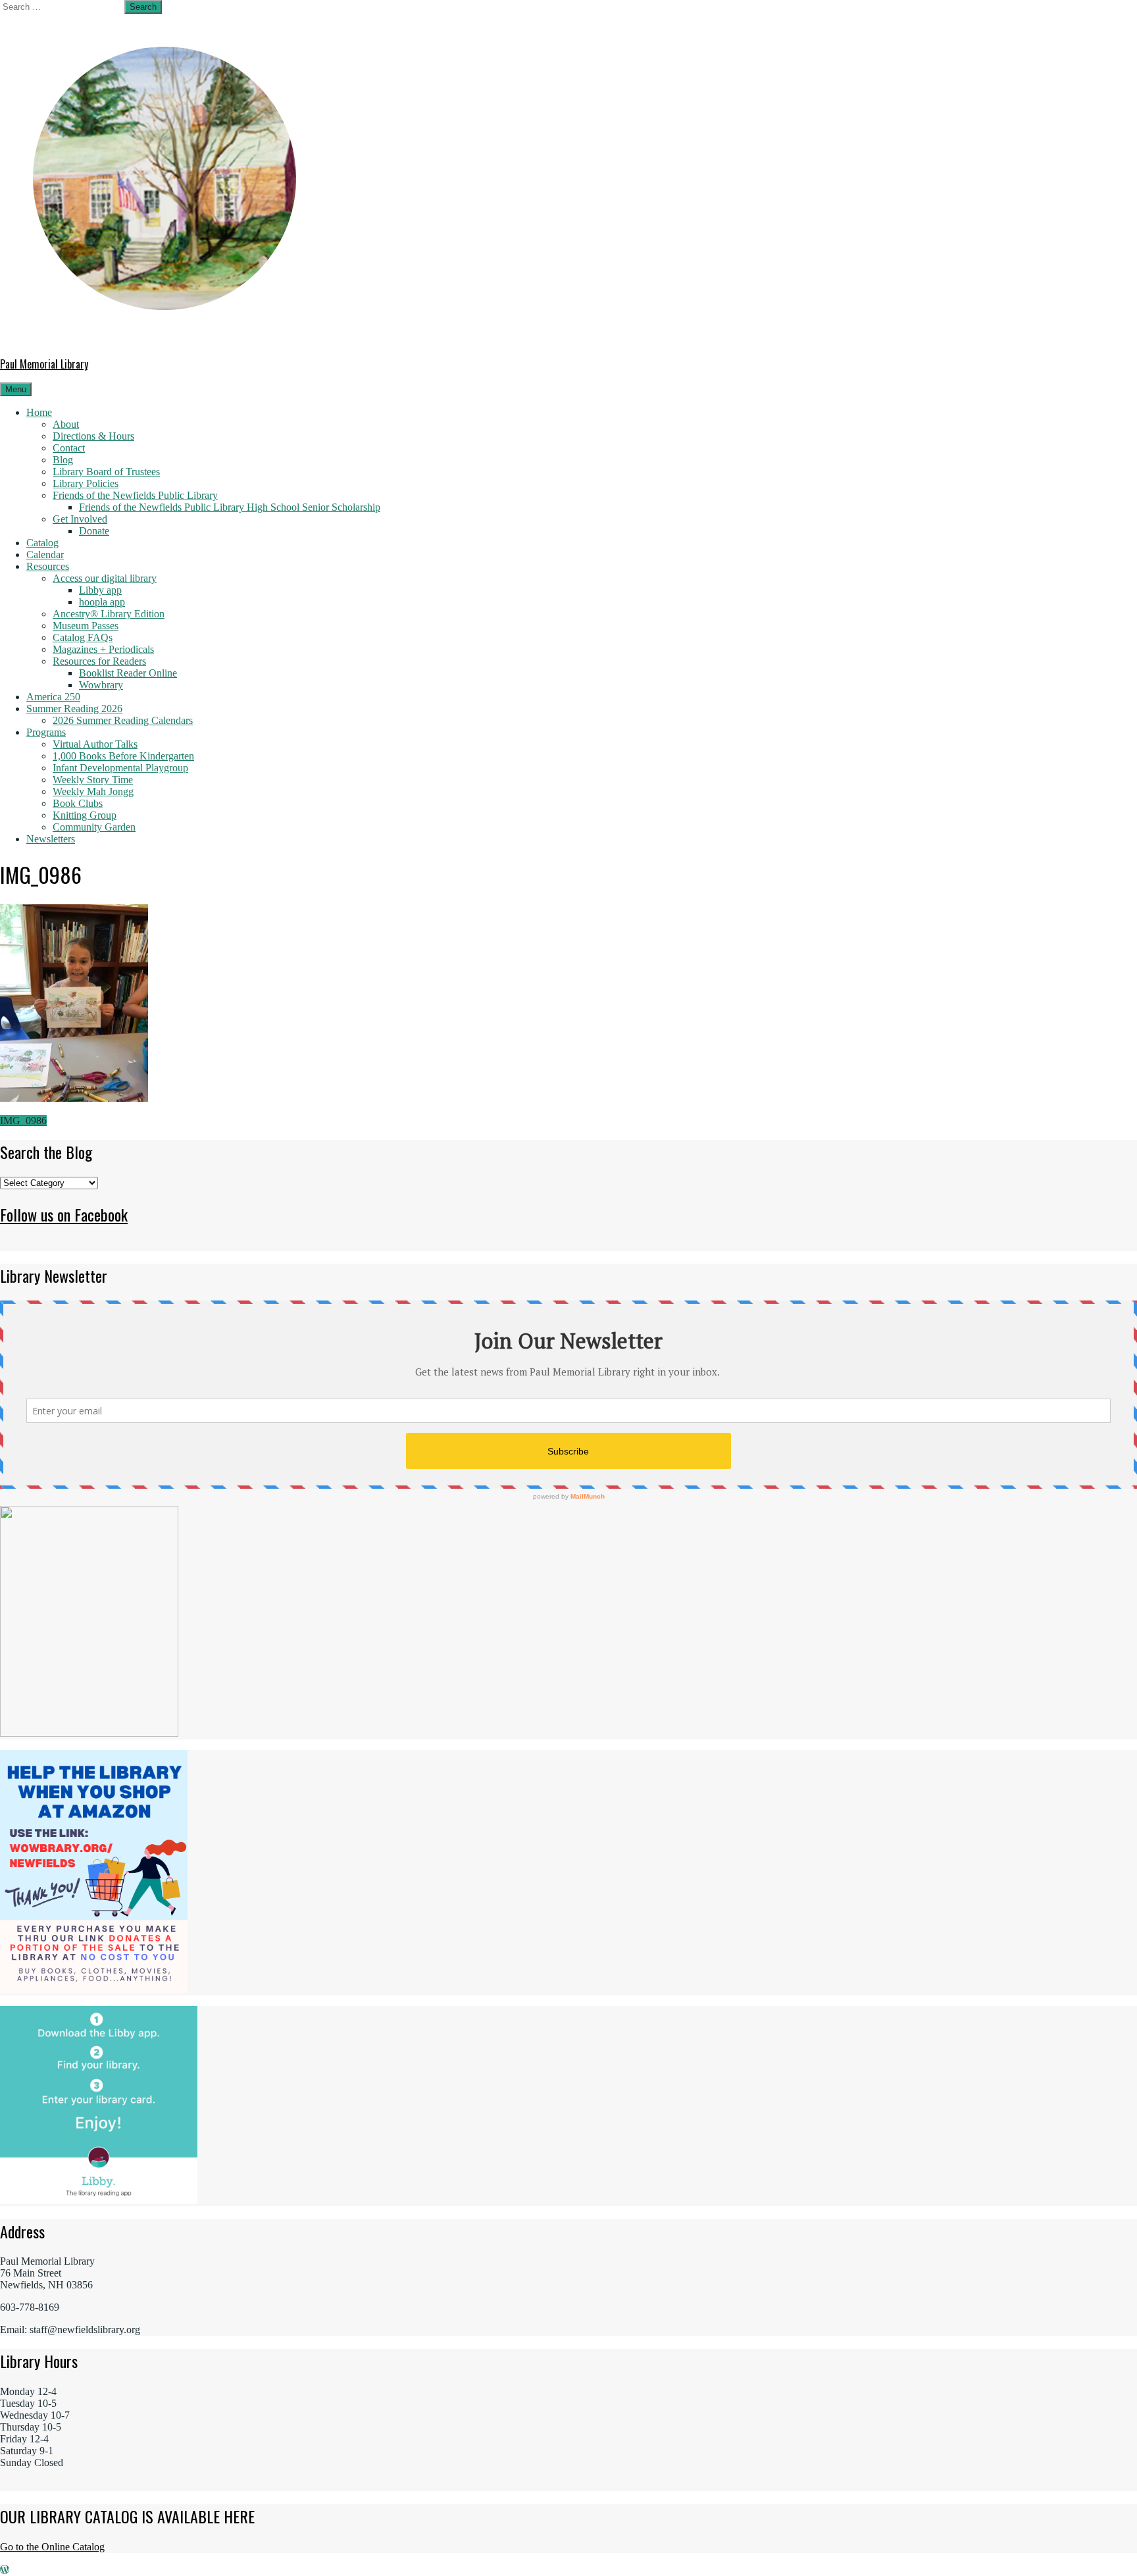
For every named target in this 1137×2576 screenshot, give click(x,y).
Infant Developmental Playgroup (120, 768)
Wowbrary (101, 685)
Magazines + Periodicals (103, 649)
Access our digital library (105, 578)
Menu (16, 389)
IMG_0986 (23, 1121)
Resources (48, 566)
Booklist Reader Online (128, 673)
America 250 (53, 697)
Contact (69, 448)
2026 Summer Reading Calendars (123, 720)
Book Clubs (78, 803)
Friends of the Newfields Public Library (135, 495)
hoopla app (102, 602)
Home (39, 412)
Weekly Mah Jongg (93, 791)
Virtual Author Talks (95, 744)
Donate (94, 531)
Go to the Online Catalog (52, 2547)
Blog (63, 460)
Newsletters (51, 839)
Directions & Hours (93, 436)
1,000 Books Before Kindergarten (123, 756)
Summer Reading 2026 (74, 708)
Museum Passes (86, 626)
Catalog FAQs (83, 637)
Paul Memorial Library (44, 364)
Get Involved (80, 519)
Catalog (42, 543)
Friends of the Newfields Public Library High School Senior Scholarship (230, 507)
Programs (46, 732)
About (66, 424)
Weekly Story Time (93, 780)
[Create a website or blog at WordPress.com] (5, 2570)
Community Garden (94, 827)
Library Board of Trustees (106, 472)
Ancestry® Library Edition (109, 614)
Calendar (45, 554)
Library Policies (86, 483)
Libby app (100, 590)
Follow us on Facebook (64, 1214)
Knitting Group (85, 815)
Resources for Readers (99, 661)
